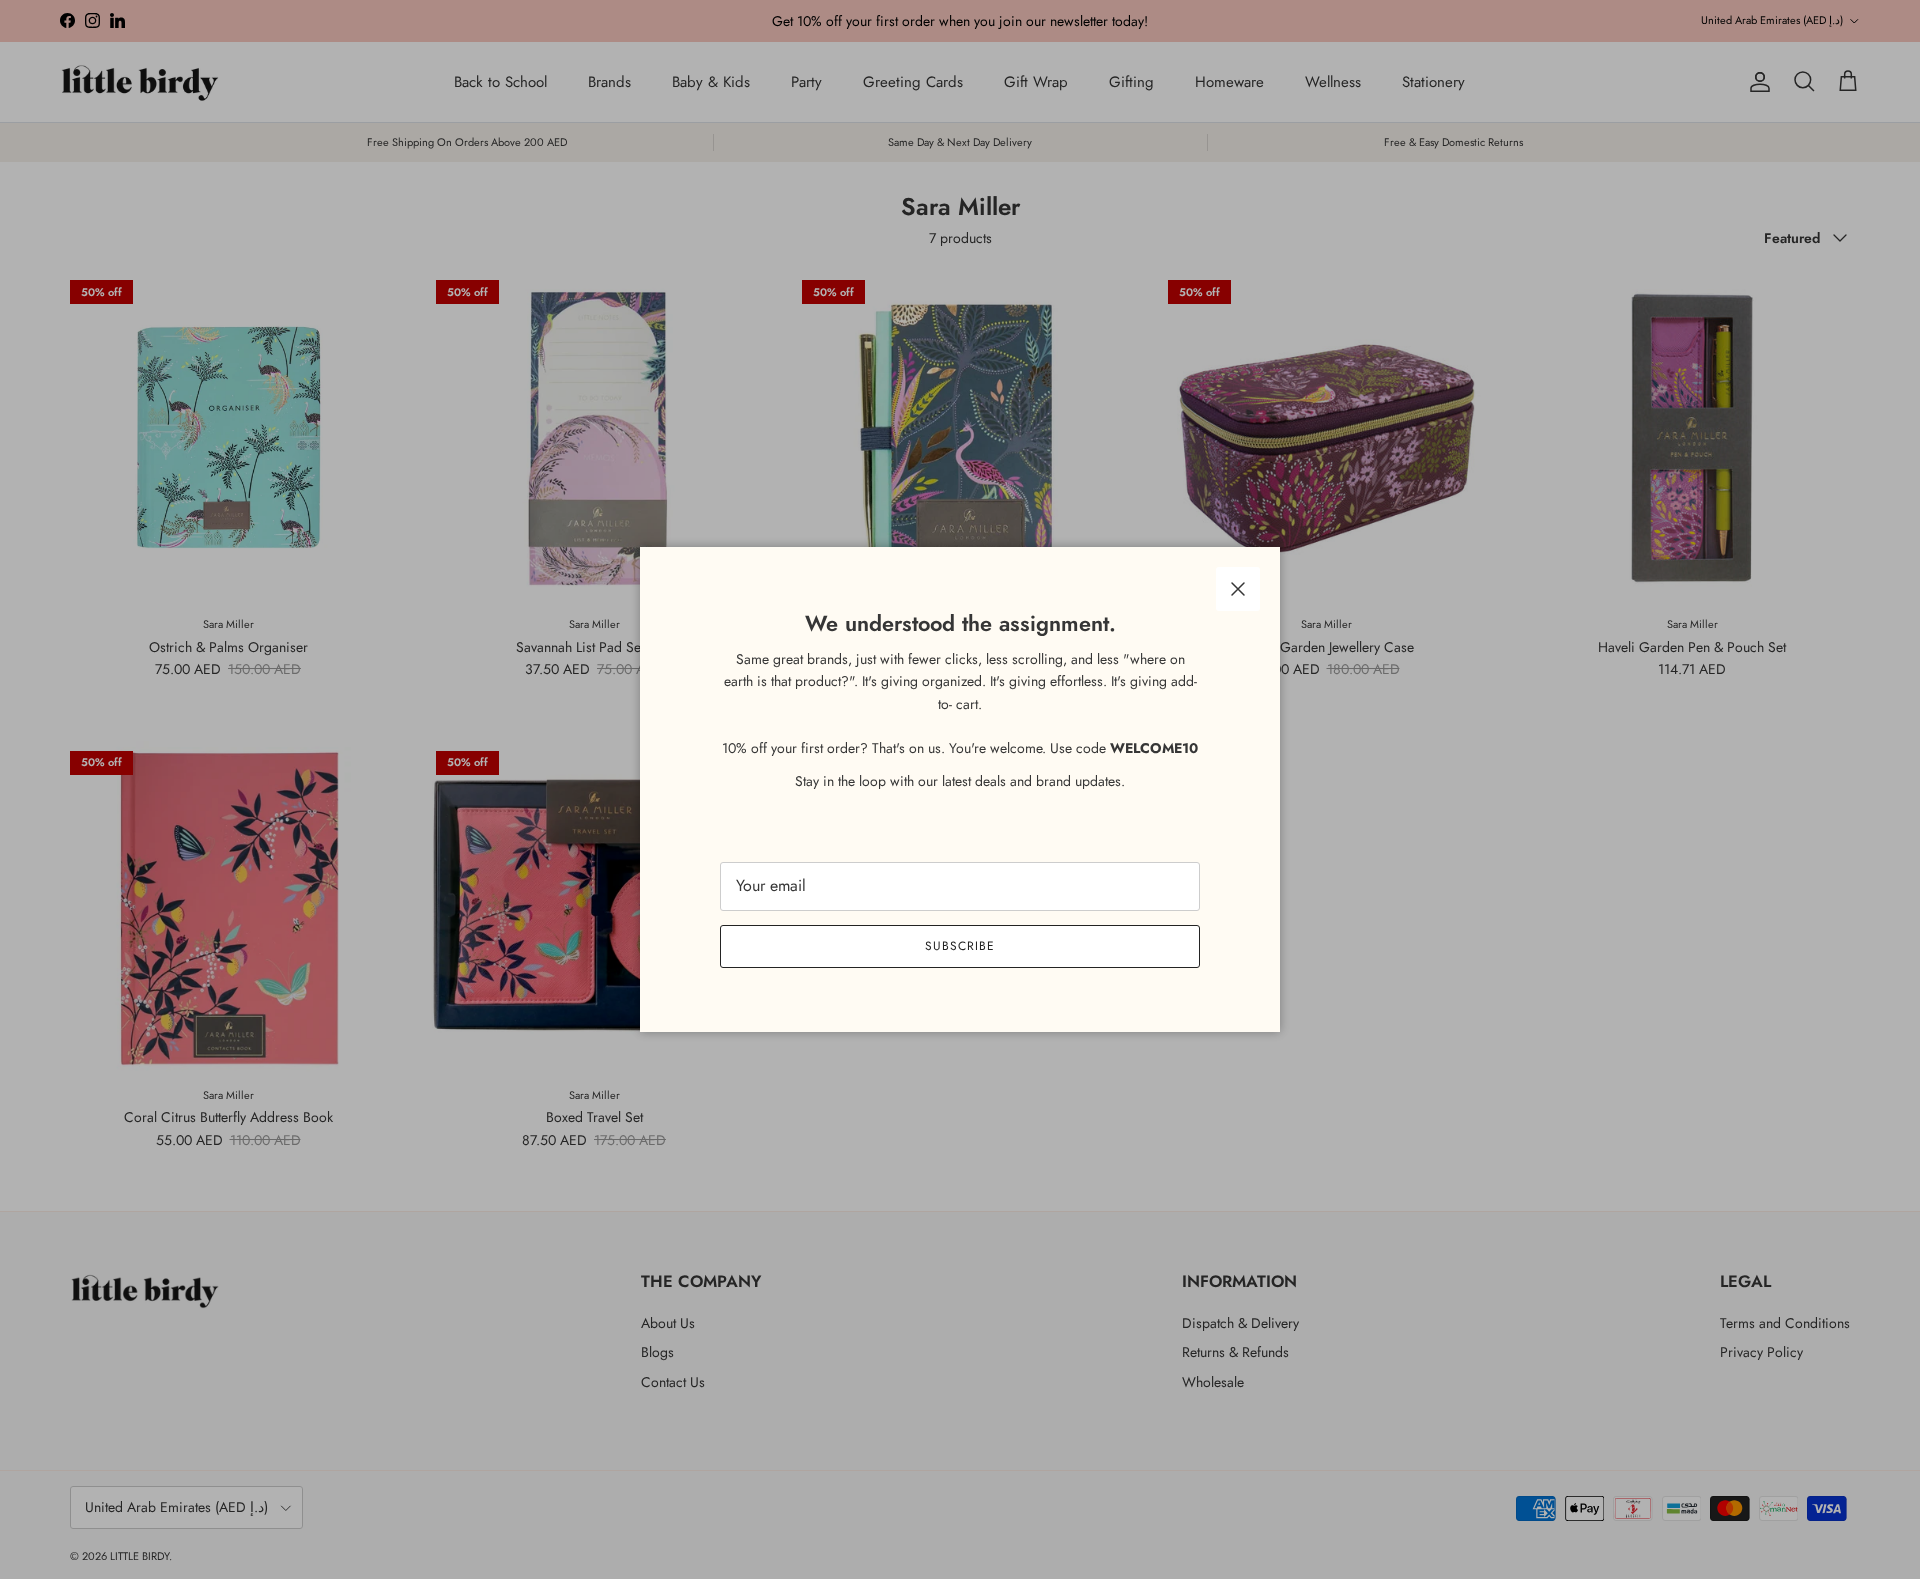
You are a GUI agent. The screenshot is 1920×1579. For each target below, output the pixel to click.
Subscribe (960, 946)
